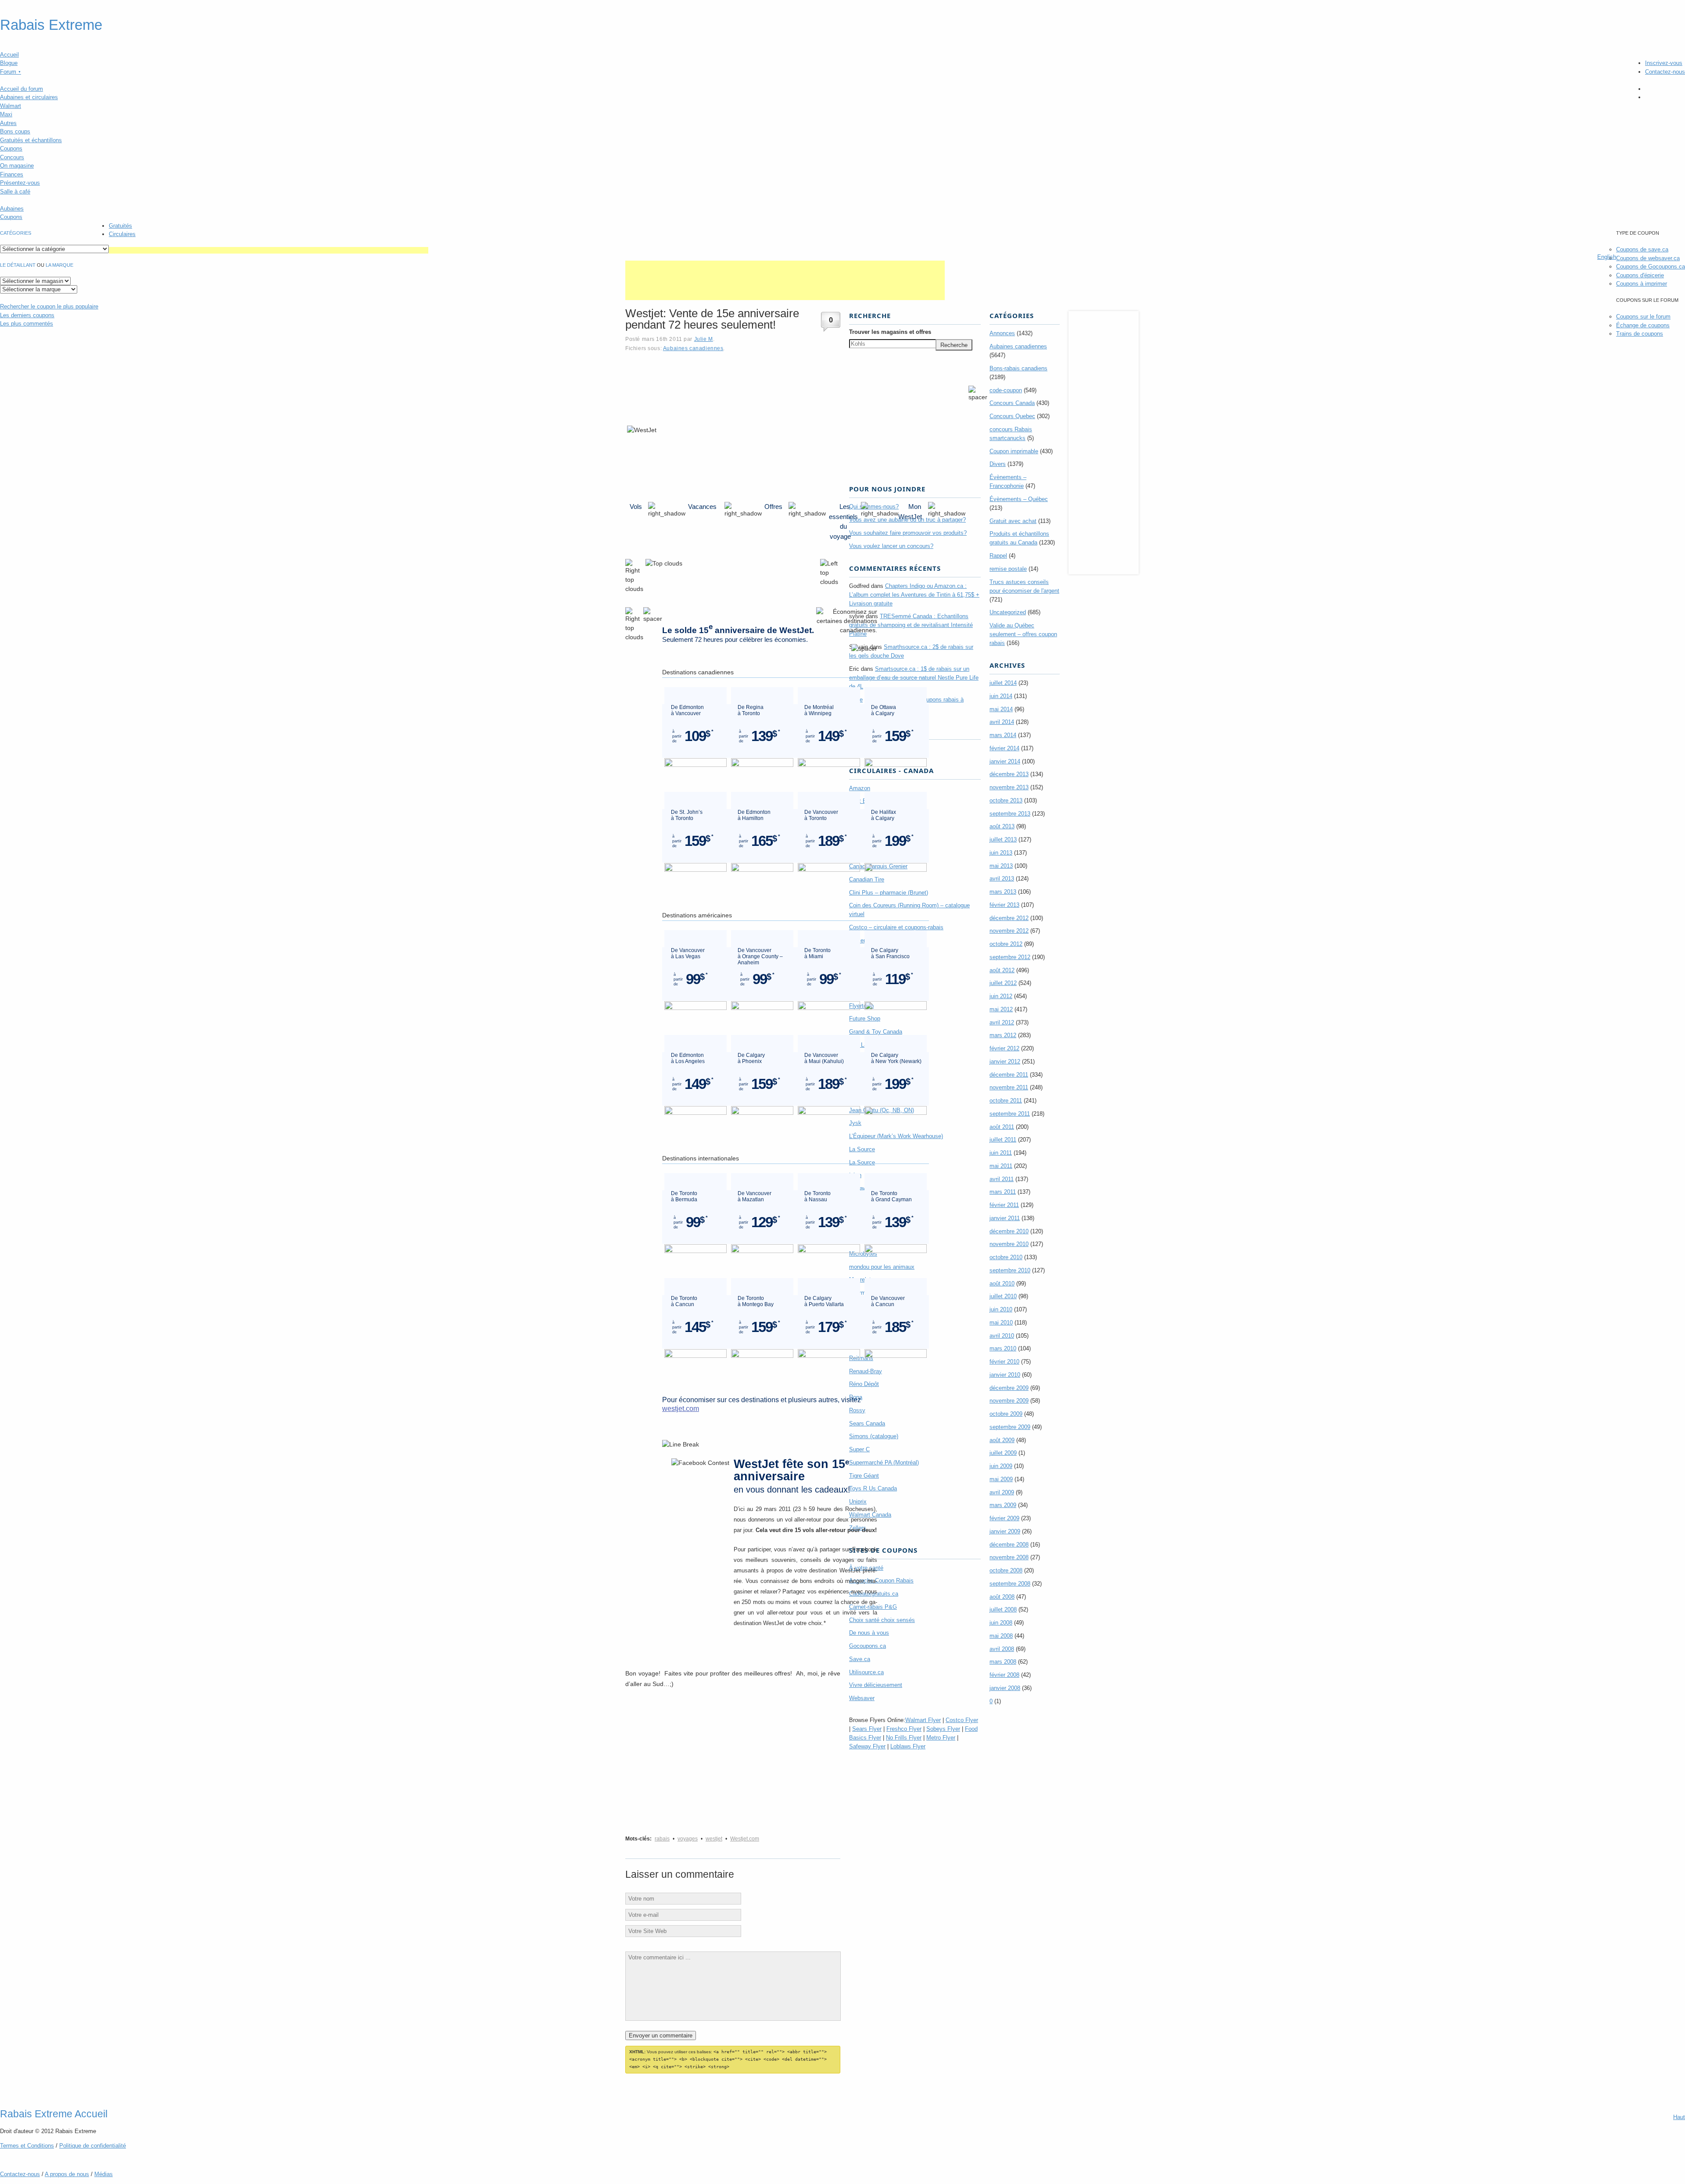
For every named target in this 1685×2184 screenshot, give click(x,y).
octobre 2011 (1006, 1101)
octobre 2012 (1006, 944)
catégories (16, 233)
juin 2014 (1001, 696)
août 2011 (1002, 1127)
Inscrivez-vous (1664, 63)
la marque (59, 265)
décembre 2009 (1009, 1388)
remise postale (1008, 569)
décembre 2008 (1009, 1545)
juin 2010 (1001, 1309)
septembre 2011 (1010, 1114)
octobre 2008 (1006, 1570)
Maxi (6, 114)
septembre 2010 (1010, 1270)
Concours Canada (1012, 403)
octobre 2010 (1006, 1257)
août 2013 (1002, 826)
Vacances (702, 507)
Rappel (998, 556)
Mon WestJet (910, 512)
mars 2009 (1003, 1505)
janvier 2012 (1005, 1062)
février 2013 (1004, 905)
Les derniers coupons (27, 315)
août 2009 (1002, 1440)
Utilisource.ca (866, 1672)
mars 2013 (1003, 892)
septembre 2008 (1010, 1584)
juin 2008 (1001, 1623)
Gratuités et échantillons (31, 140)
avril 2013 (1002, 879)
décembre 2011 (1009, 1075)
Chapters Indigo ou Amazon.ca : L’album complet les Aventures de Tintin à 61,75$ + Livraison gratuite (914, 595)
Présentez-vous (20, 183)
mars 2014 (1003, 735)
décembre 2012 (1009, 918)
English (1607, 257)
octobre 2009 (1006, 1414)
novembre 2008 (1009, 1557)
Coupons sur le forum (1643, 317)
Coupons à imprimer (1642, 284)
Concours (12, 157)
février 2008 (1004, 1675)
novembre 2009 (1009, 1401)
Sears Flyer (867, 1729)
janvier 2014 (1005, 761)
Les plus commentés (27, 324)
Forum (11, 72)
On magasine (17, 166)
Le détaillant (18, 265)
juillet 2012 (1003, 983)
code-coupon (1006, 390)
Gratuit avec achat (1013, 521)
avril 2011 (1002, 1179)
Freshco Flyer (904, 1729)
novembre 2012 (1009, 931)
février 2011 (1004, 1205)
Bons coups (15, 131)
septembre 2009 (1010, 1427)
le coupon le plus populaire (49, 306)
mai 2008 (1001, 1636)
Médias (104, 2174)
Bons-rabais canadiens (1018, 368)
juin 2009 (1001, 1466)
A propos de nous (67, 2174)
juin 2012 (1001, 996)
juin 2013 (1001, 853)
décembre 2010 (1009, 1231)
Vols (636, 507)
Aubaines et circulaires (29, 97)
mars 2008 (1003, 1662)
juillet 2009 (1003, 1453)
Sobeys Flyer (943, 1729)
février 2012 (1004, 1048)
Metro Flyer (941, 1738)
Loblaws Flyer (908, 1746)
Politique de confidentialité (93, 2146)
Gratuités (120, 226)
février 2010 (1004, 1362)
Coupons (11, 149)
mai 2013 (1001, 866)
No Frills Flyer (904, 1738)
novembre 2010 (1009, 1244)
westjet (714, 1839)
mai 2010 (1001, 1323)
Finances (12, 174)
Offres (773, 507)
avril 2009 (1002, 1492)
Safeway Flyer (867, 1746)
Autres (8, 123)
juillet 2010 (1003, 1296)
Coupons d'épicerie (1640, 275)
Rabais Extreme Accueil (54, 2114)
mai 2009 (1001, 1479)
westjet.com (681, 1409)
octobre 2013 (1006, 800)
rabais (662, 1839)
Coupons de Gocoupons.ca (1651, 267)
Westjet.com (745, 1839)
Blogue (9, 63)
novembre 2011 (1009, 1087)
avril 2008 (1002, 1649)
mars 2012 (1003, 1035)
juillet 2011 (1003, 1140)
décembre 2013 (1009, 774)
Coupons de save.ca (1642, 249)
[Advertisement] (269, 250)
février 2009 (1004, 1518)
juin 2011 (1001, 1153)
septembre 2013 (1010, 814)
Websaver (862, 1698)
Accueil (9, 55)
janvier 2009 (1005, 1531)
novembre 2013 (1009, 787)
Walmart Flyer (923, 1720)
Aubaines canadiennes (693, 348)
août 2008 (1002, 1597)
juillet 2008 (1003, 1609)
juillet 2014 (1003, 683)
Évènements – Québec (1019, 499)
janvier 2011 (1005, 1218)
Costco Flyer (962, 1720)
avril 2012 (1002, 1022)
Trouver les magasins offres (890, 332)
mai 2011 (1001, 1166)
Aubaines (12, 209)
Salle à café (15, 192)
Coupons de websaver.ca (1648, 258)
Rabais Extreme (51, 25)
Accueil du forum (22, 89)
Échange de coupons (1643, 325)
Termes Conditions (27, 2146)
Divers (998, 464)
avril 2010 (1002, 1336)
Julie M (704, 339)
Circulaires (122, 234)
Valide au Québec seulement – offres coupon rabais (1023, 634)
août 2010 (1002, 1284)
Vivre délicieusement (876, 1685)
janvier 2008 (1005, 1688)
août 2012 (1002, 970)
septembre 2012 (1010, 957)
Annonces (1002, 333)
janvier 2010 (1005, 1375)
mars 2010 (1003, 1348)
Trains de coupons (1640, 334)
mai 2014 (1001, 709)
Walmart (11, 106)
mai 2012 (1001, 1009)
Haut (1679, 2117)
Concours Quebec (1012, 416)
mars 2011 (1003, 1192)
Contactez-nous (1665, 72)
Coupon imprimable (1014, 451)
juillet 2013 (1003, 840)
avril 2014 (1002, 722)
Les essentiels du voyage (843, 521)
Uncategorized (1008, 612)
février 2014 (1004, 748)
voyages (688, 1839)
